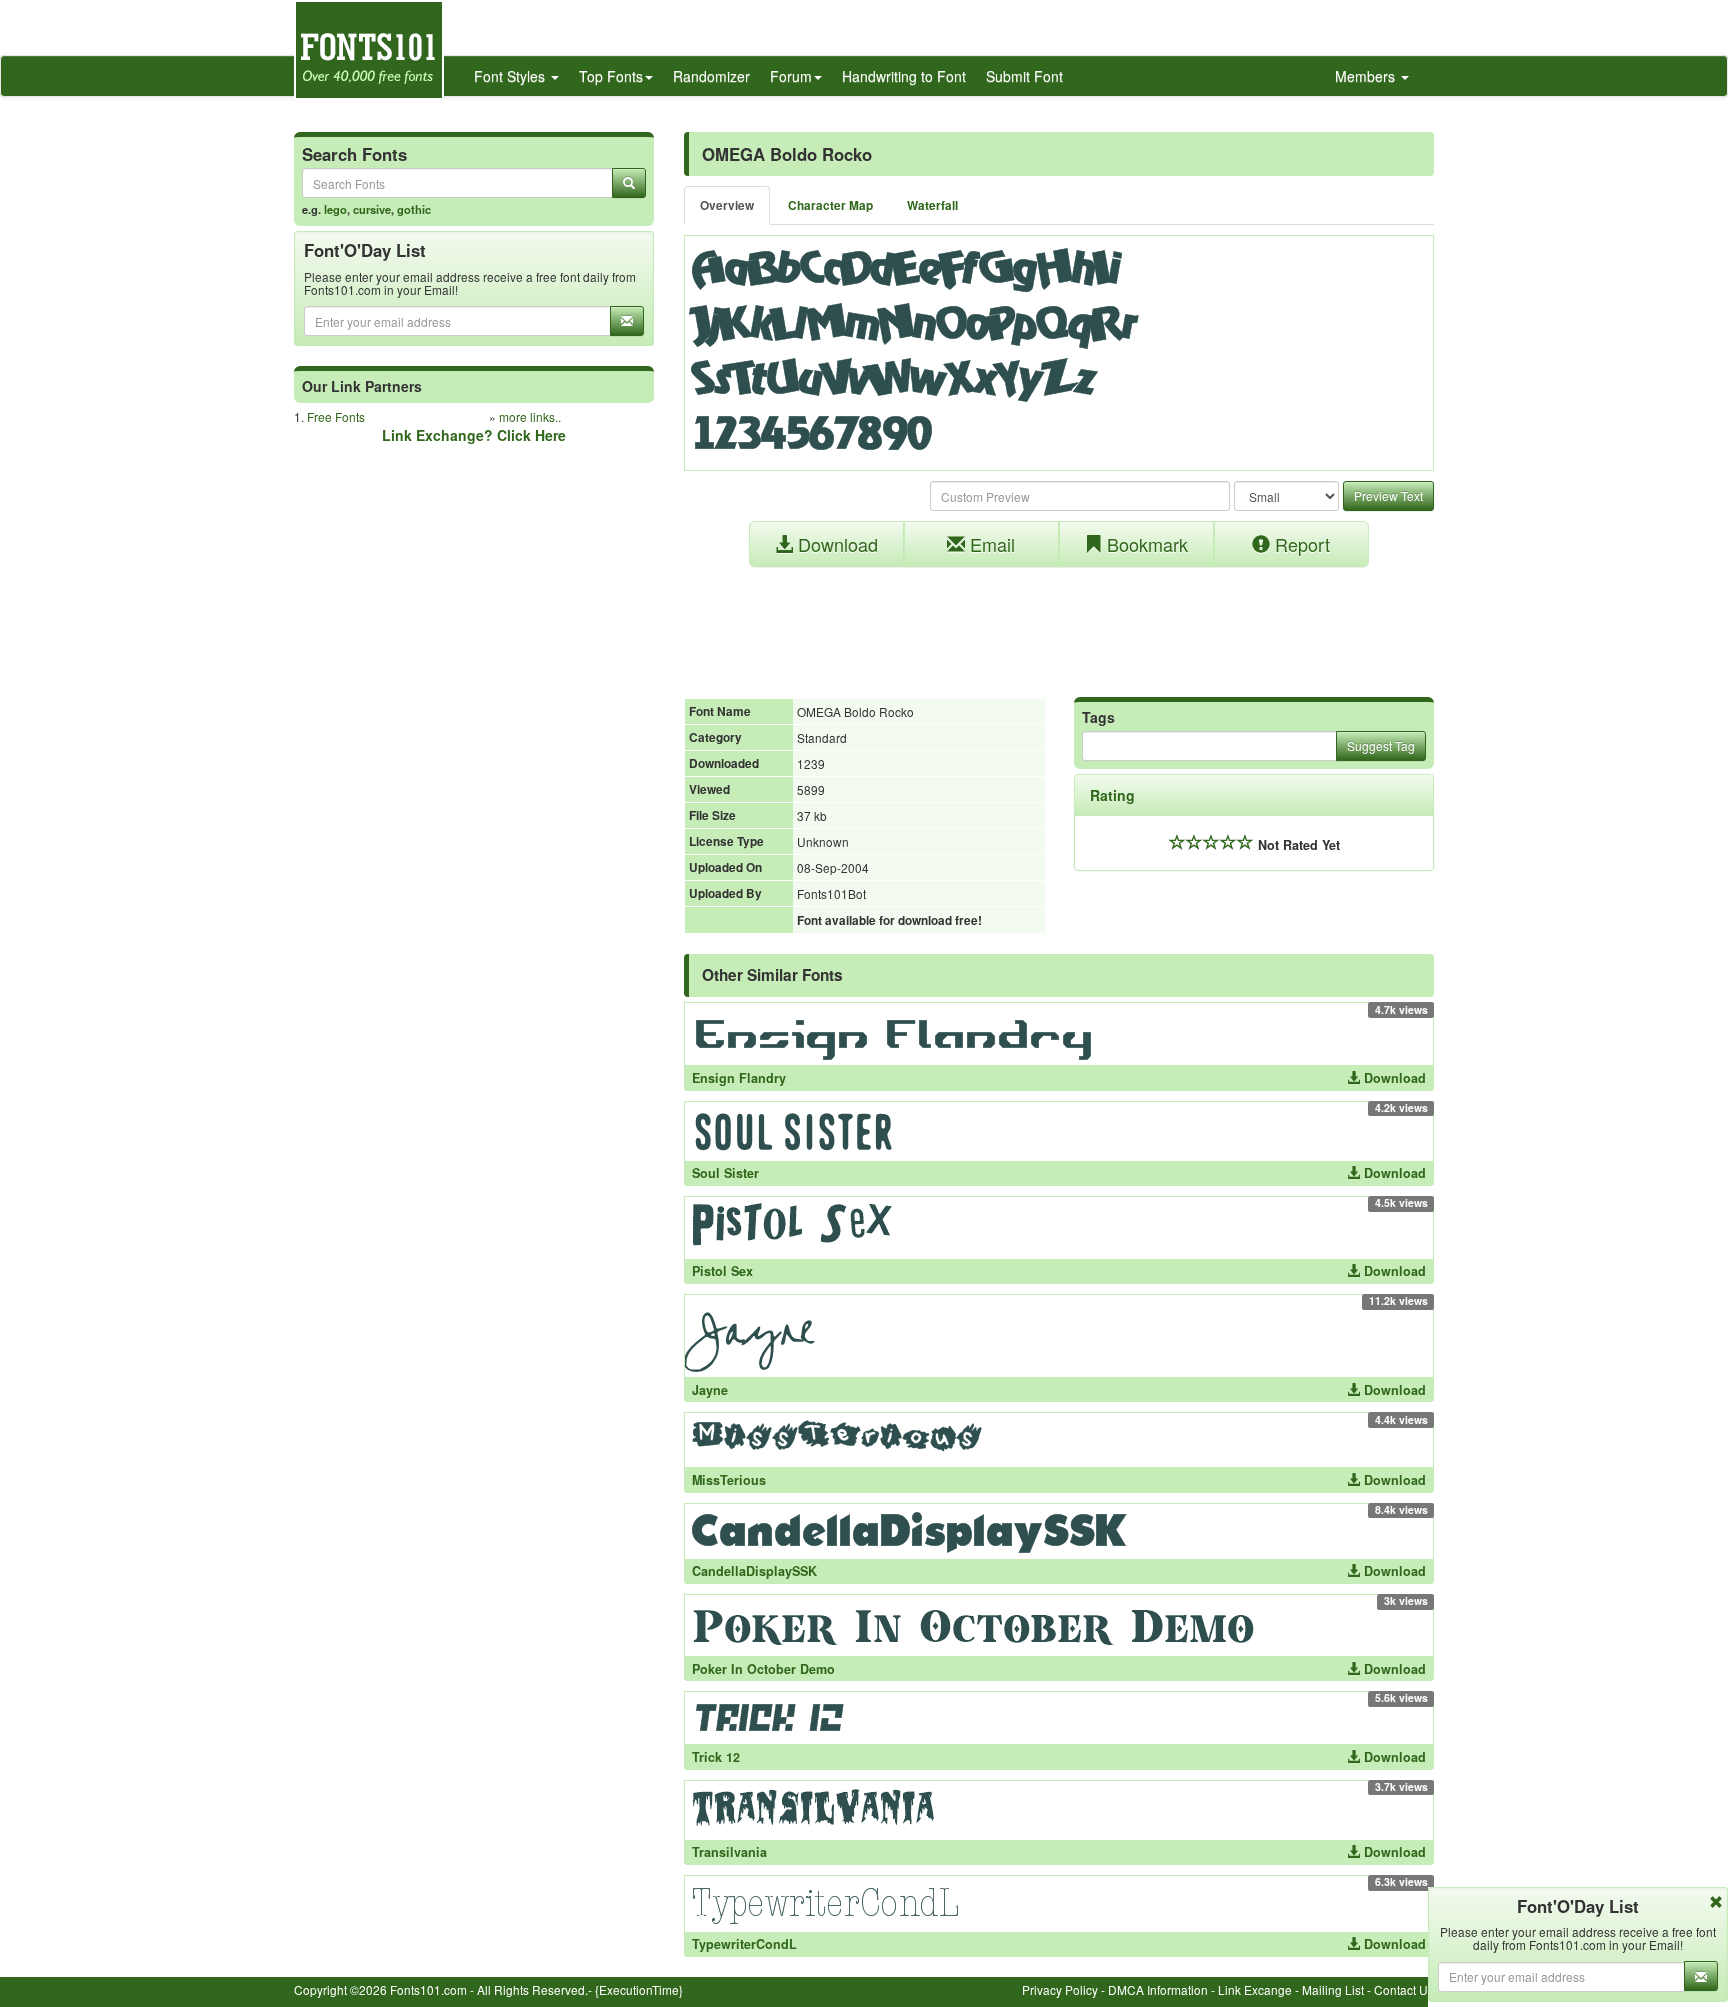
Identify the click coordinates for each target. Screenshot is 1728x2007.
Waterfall (932, 205)
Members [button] (1367, 76)
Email (990, 544)
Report (1300, 544)
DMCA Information (1158, 1989)
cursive (372, 209)
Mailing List (1333, 1989)
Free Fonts (336, 416)
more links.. (530, 416)
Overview (727, 205)
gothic (414, 209)
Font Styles (511, 76)
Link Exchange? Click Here (474, 435)
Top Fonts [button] (611, 76)
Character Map (830, 205)
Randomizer (711, 76)
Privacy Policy (1060, 1989)
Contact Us (1404, 1989)
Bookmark (1145, 544)
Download (835, 544)
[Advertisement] (1059, 622)
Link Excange (1255, 1989)
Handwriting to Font (904, 76)
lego (335, 209)
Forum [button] (791, 76)
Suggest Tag (1381, 745)
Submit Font (1024, 76)
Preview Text (1388, 495)
